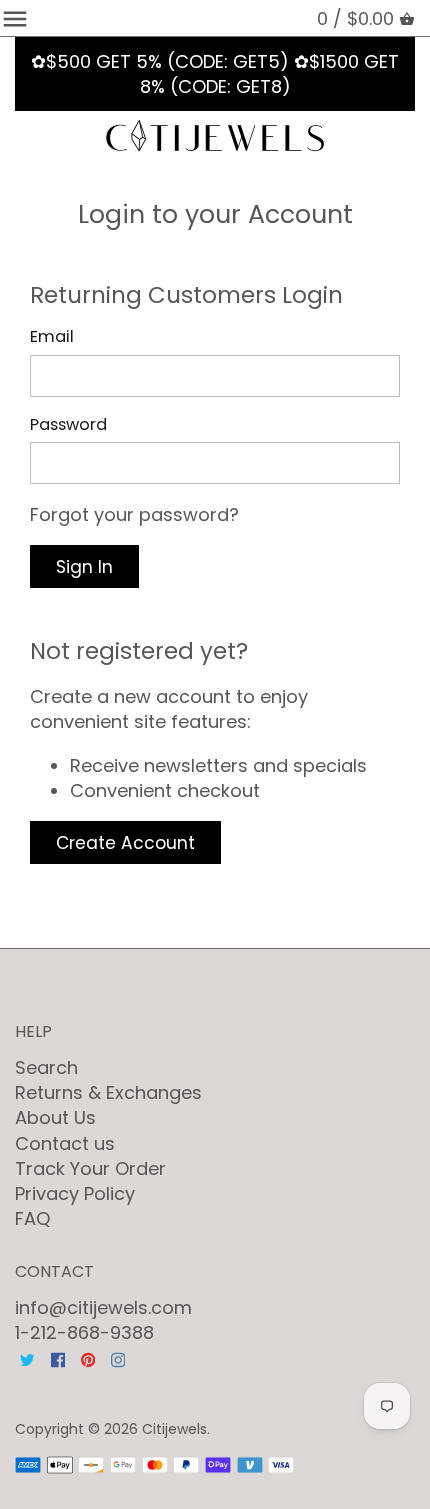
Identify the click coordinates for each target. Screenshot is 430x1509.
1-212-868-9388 (84, 1332)
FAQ (32, 1218)
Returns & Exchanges (108, 1092)
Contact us (65, 1143)
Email (52, 336)
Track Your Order (90, 1168)
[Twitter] (27, 1357)
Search (46, 1067)
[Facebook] (58, 1357)
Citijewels (174, 1429)
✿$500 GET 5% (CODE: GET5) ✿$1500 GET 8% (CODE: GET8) (215, 74)
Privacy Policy (75, 1193)
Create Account (125, 843)
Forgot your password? (134, 514)
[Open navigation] (15, 19)
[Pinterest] (88, 1357)
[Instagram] (118, 1357)
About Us (55, 1117)
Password (68, 424)
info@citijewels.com (103, 1307)
